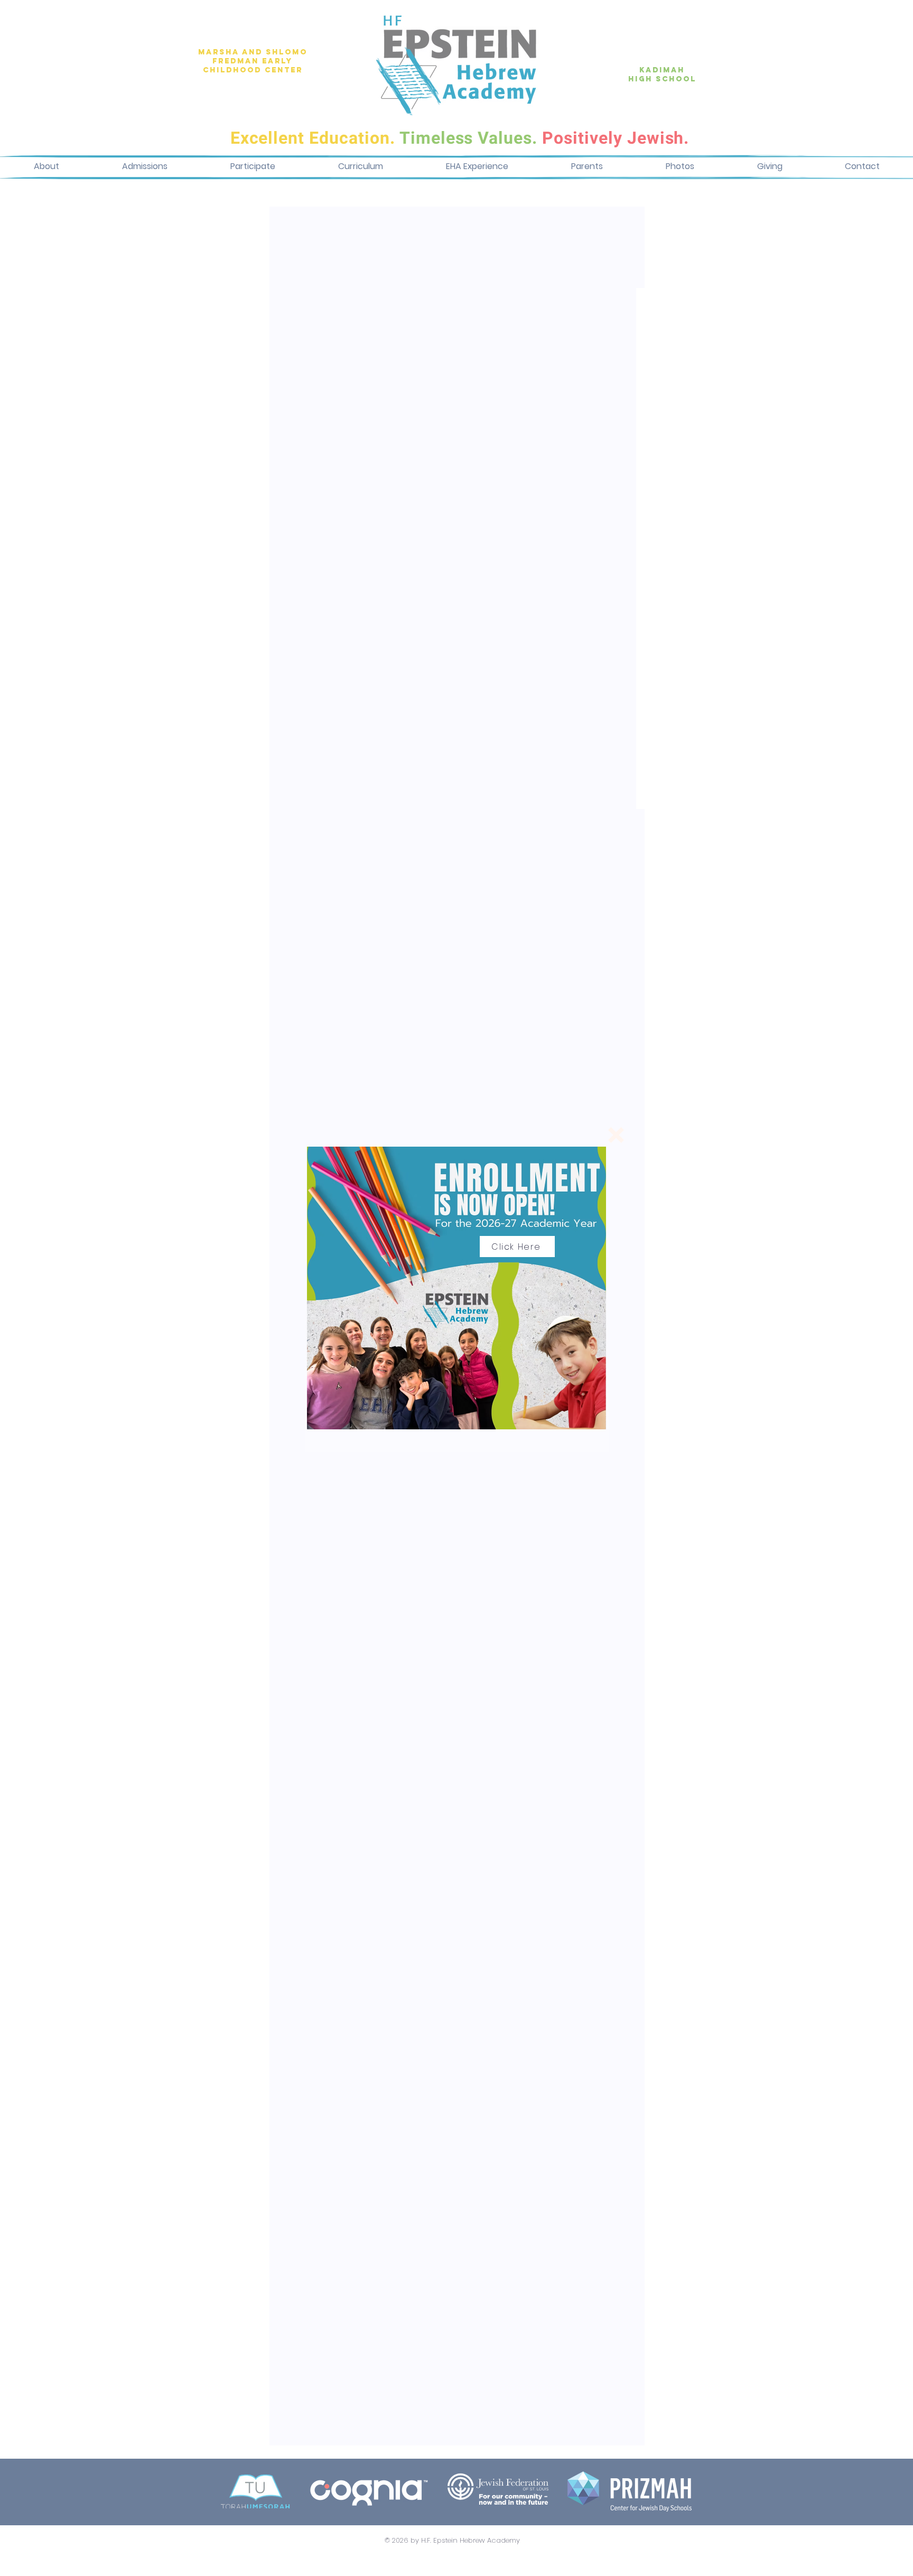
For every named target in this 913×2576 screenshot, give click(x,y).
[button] (616, 1135)
